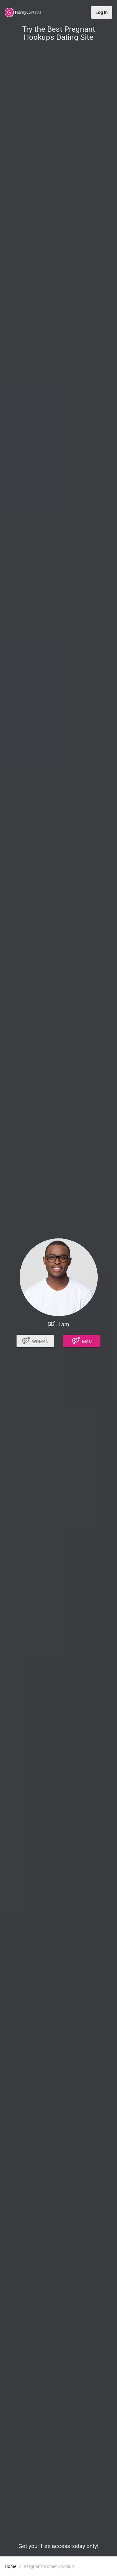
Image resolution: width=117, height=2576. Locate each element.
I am (64, 1324)
